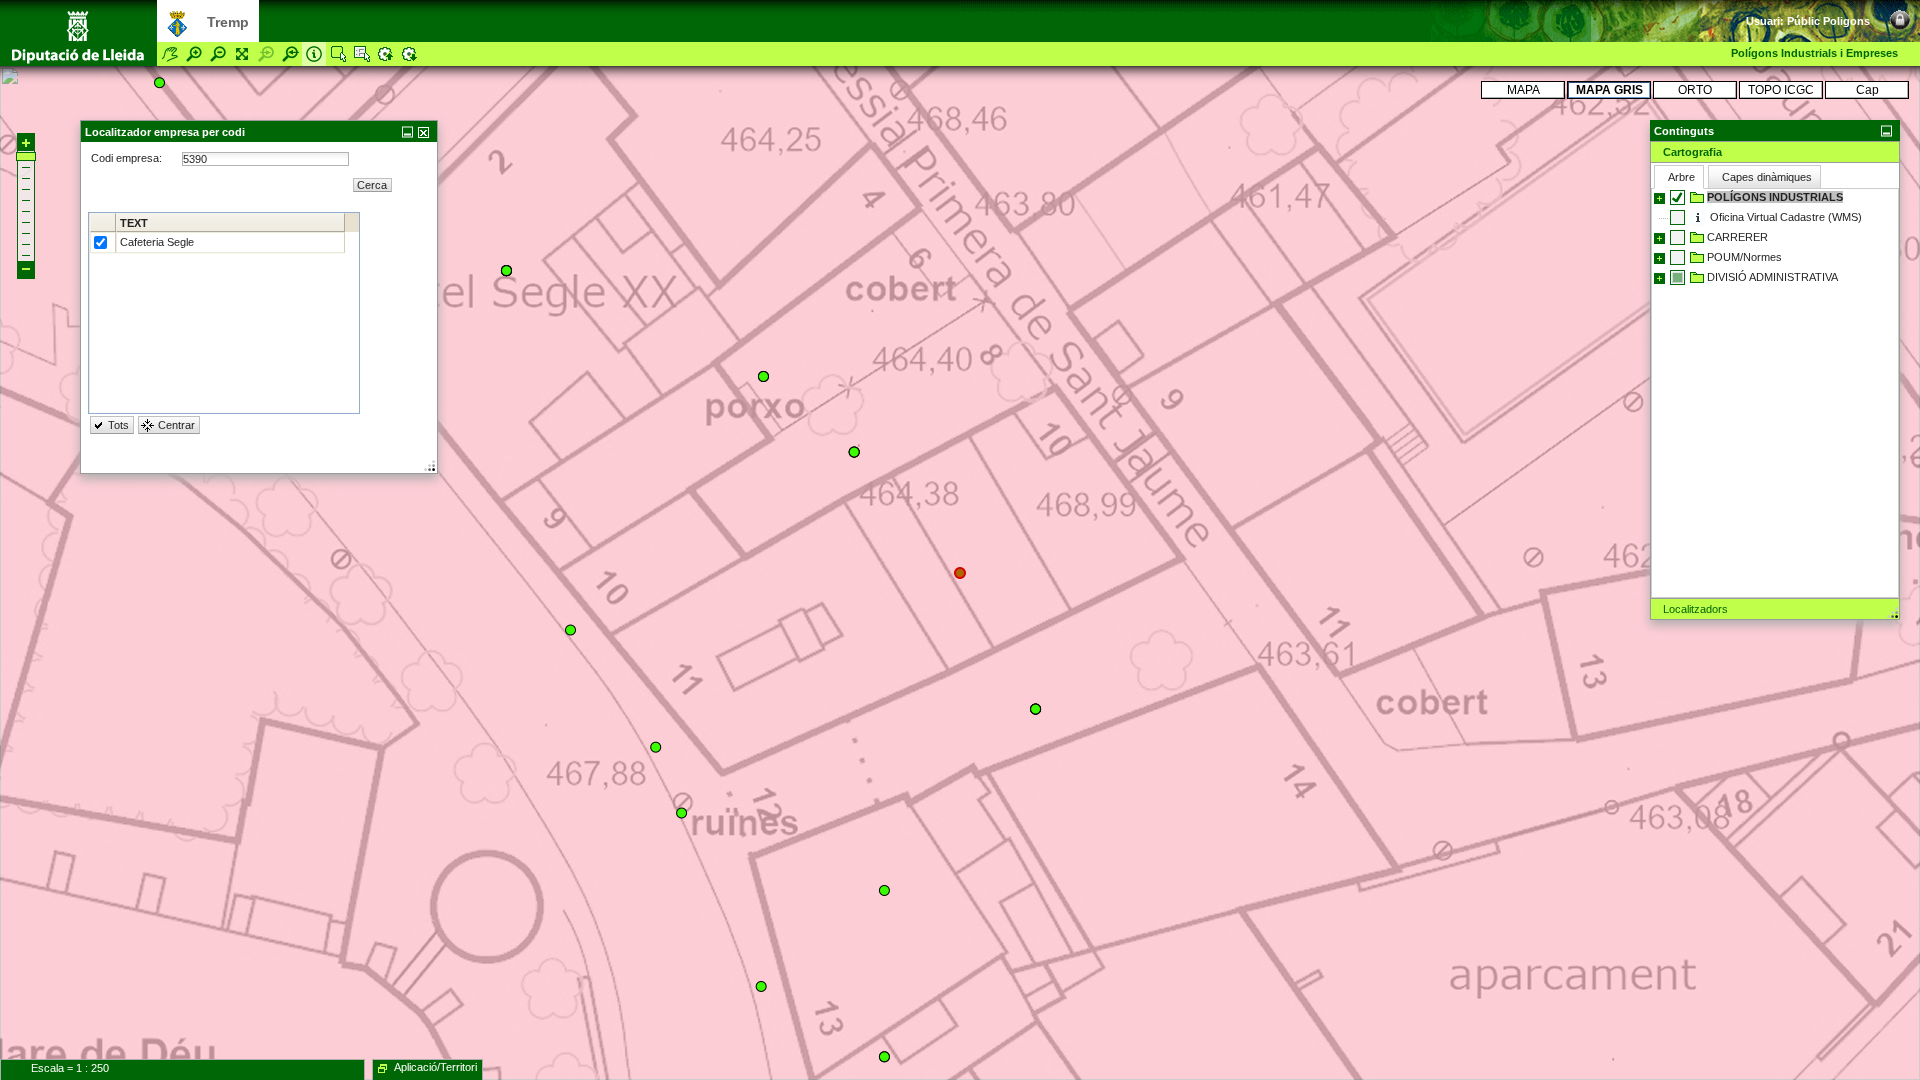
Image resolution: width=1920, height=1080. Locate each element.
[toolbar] (1880, 10)
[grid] (224, 313)
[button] (1775, 130)
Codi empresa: (128, 158)
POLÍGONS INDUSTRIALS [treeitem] (1775, 197)
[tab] (1775, 152)
